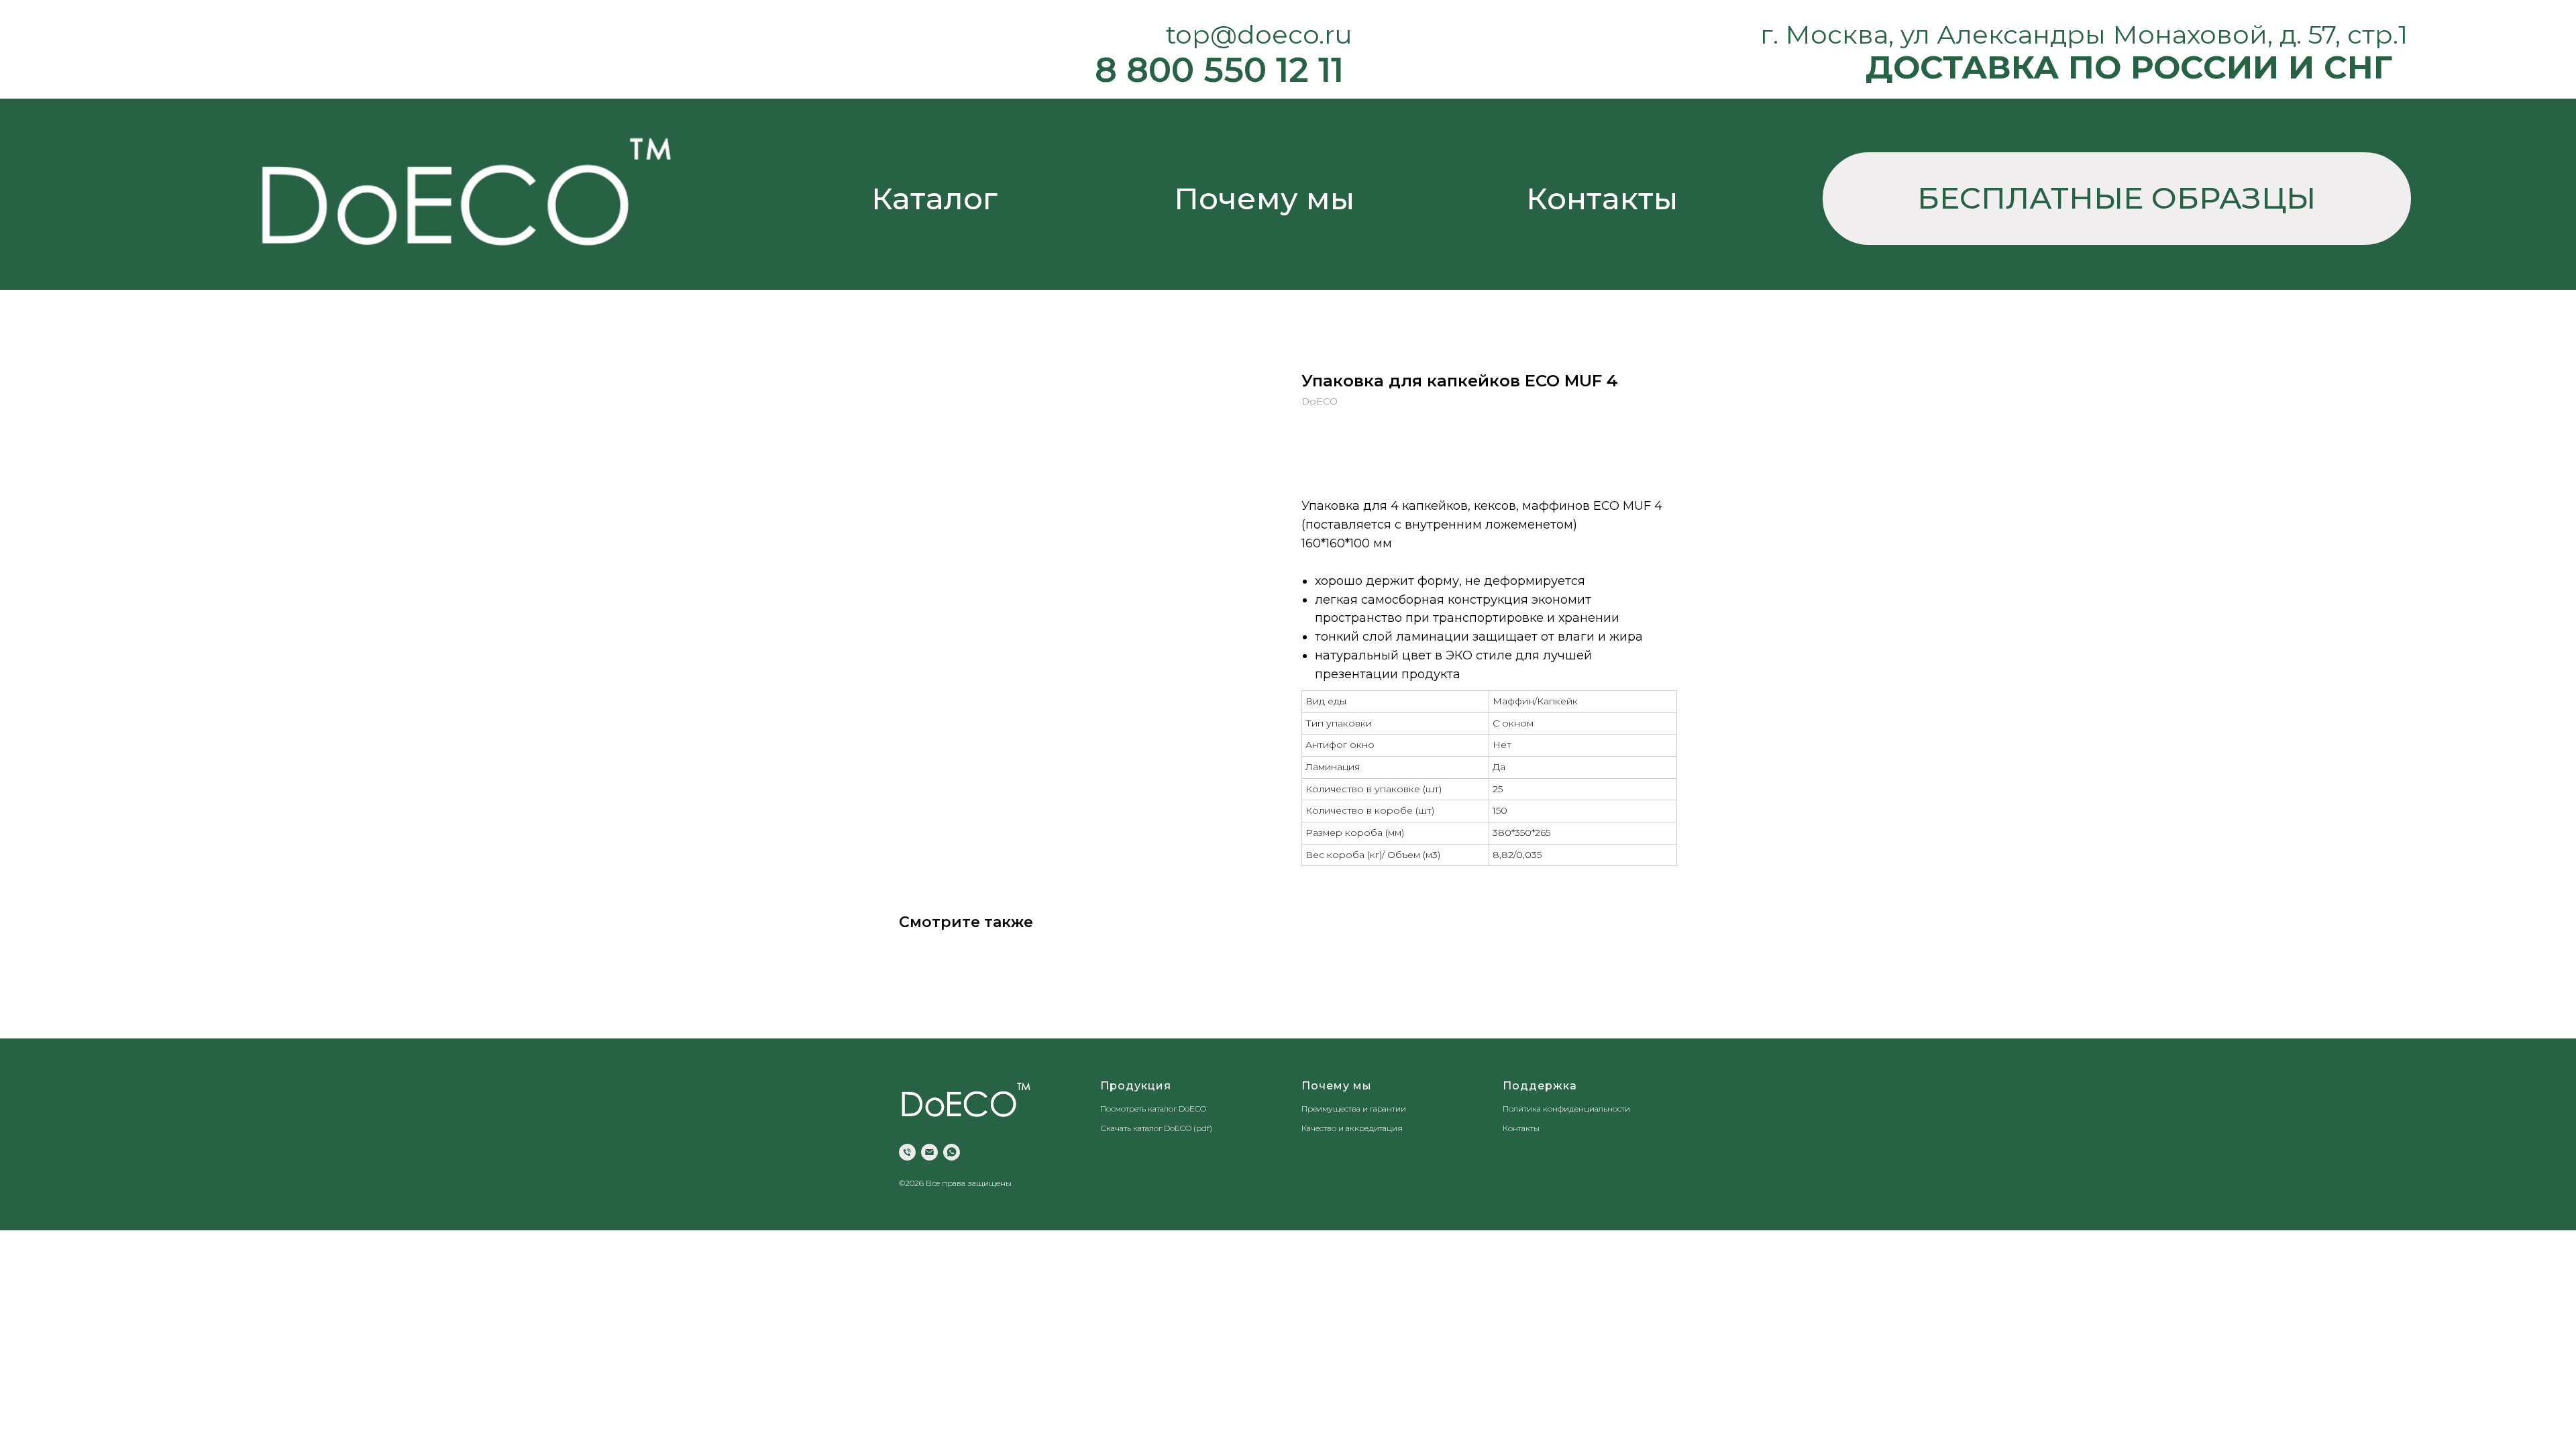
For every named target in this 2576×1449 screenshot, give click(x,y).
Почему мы (1264, 199)
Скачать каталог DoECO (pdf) (1156, 1128)
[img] (465, 191)
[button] (2117, 199)
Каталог (934, 199)
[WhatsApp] (952, 1152)
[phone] (907, 1152)
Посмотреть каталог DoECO (1153, 1109)
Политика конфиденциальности (1566, 1109)
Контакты (1602, 199)
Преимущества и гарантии (1354, 1109)
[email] (929, 1152)
